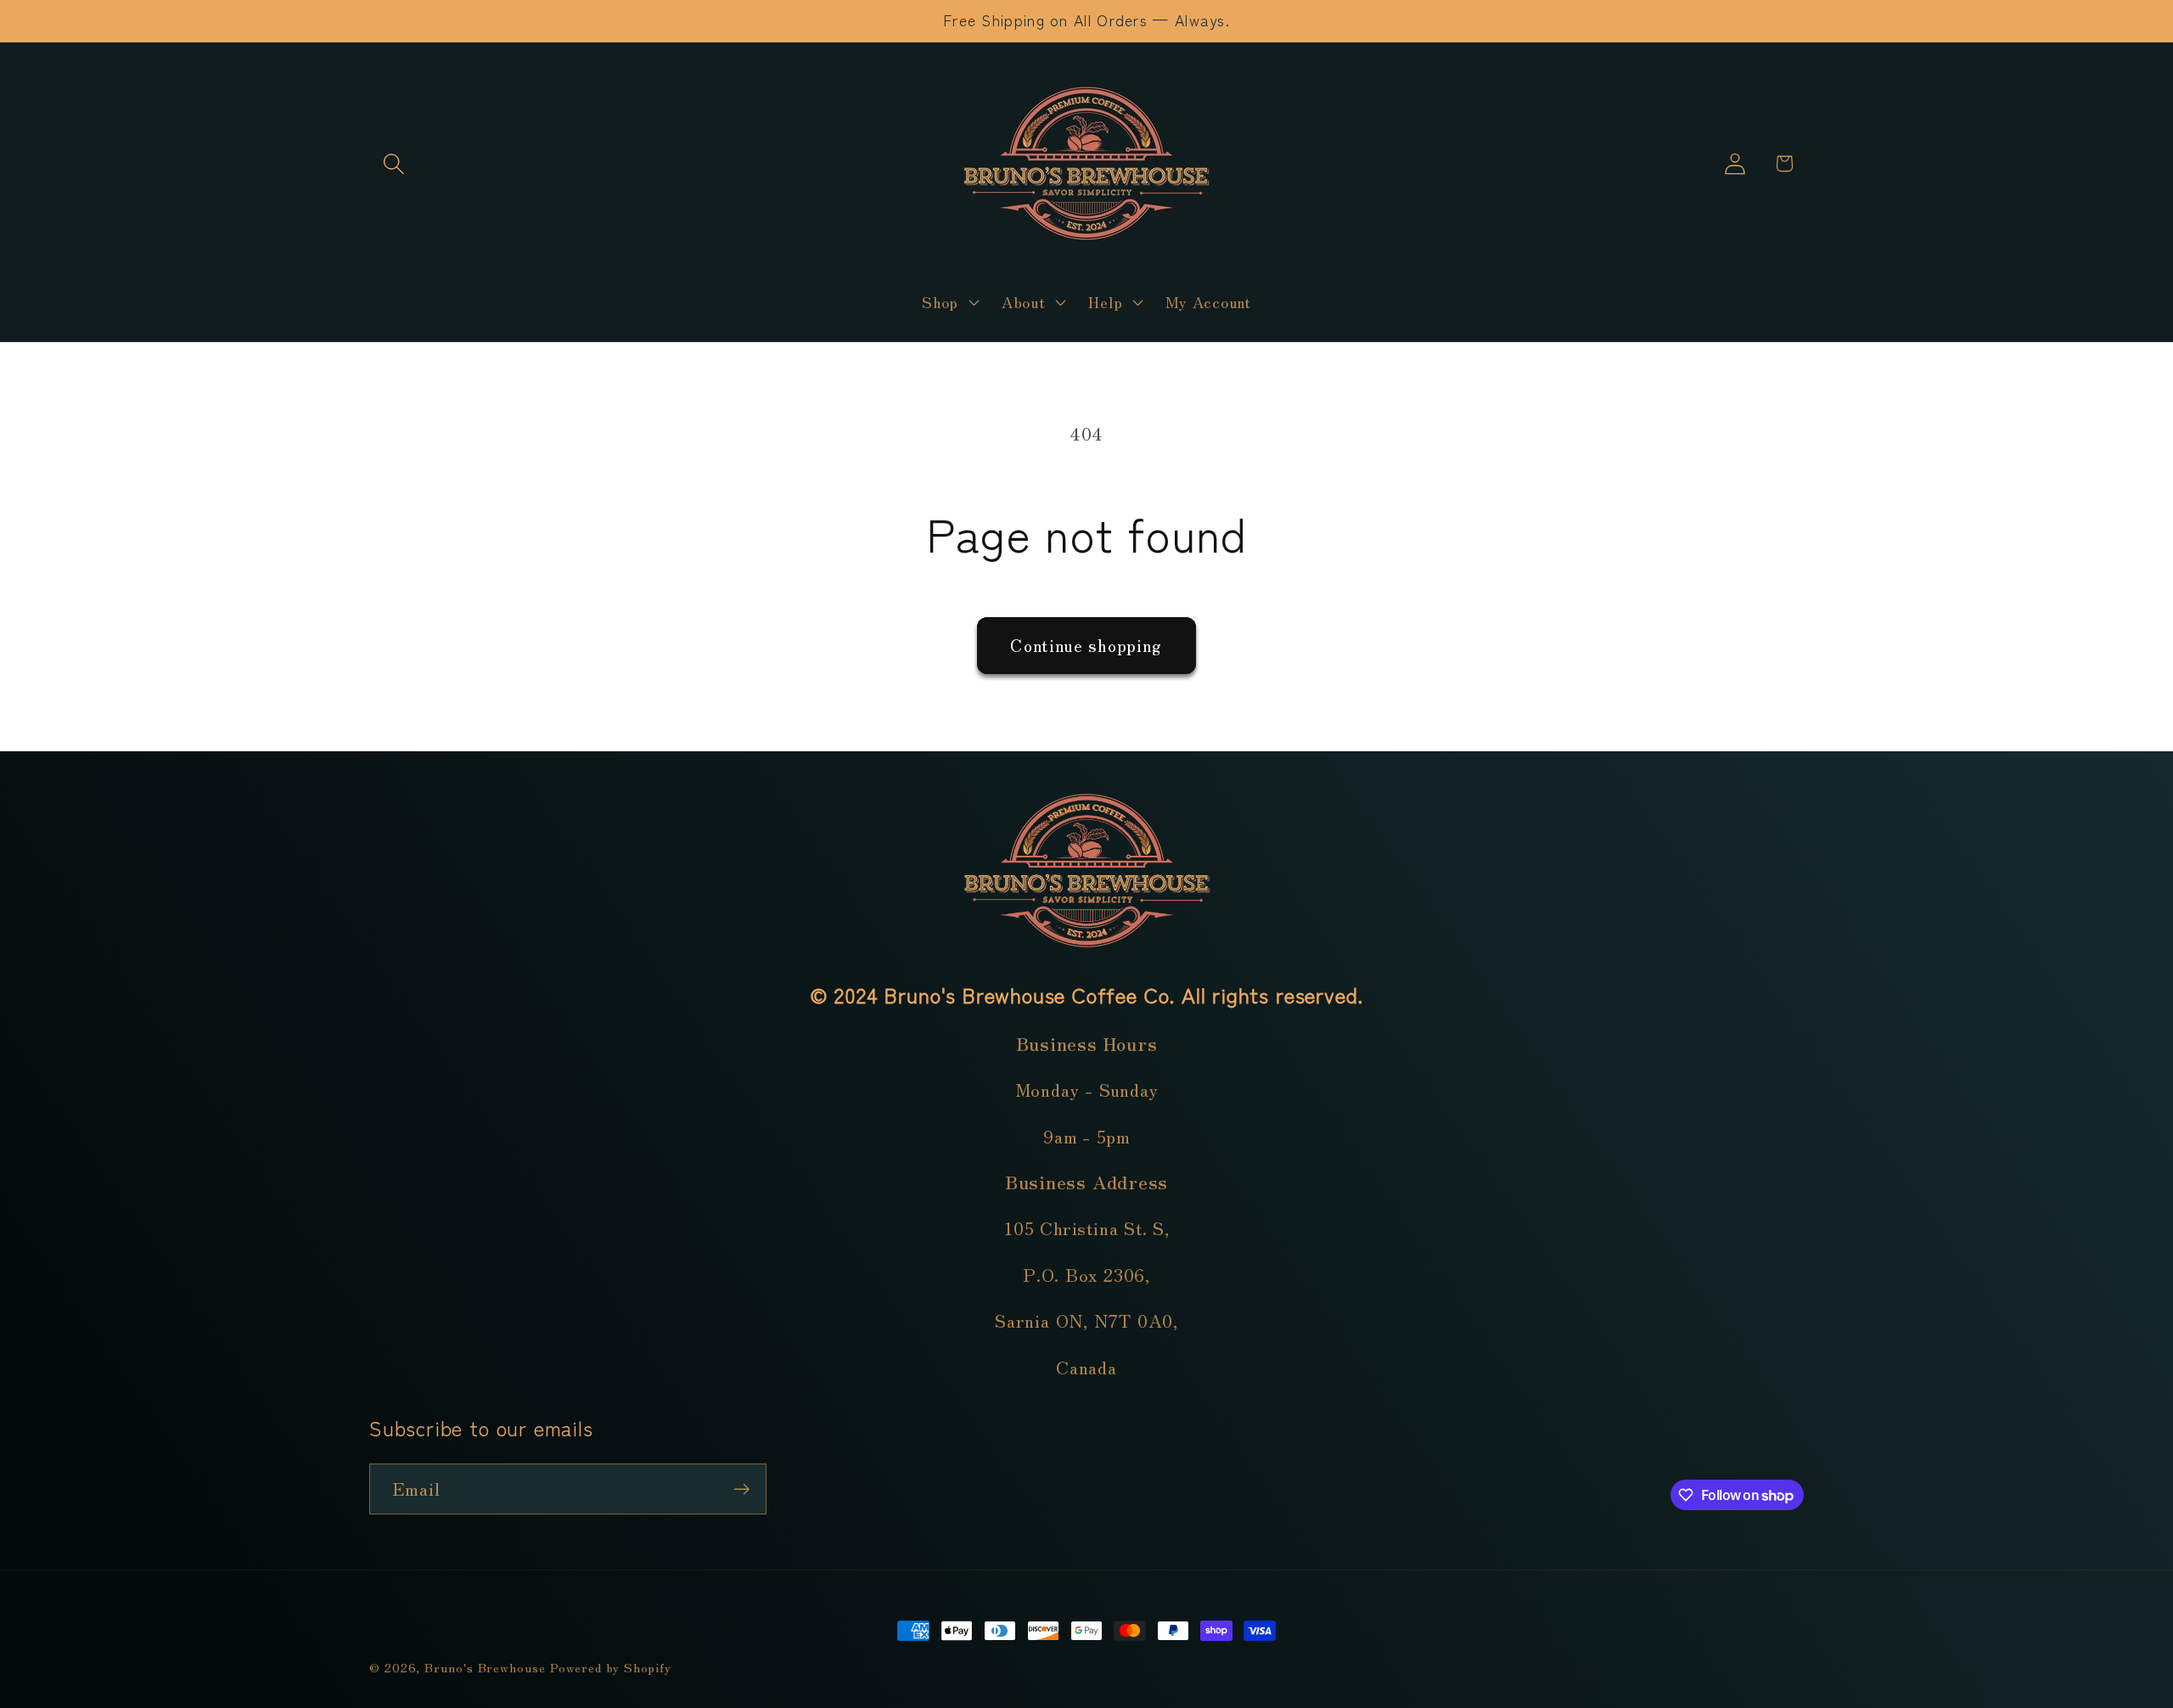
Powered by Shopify (611, 1667)
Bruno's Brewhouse (485, 1667)
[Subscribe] (741, 1489)
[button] (393, 163)
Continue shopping (1086, 645)
